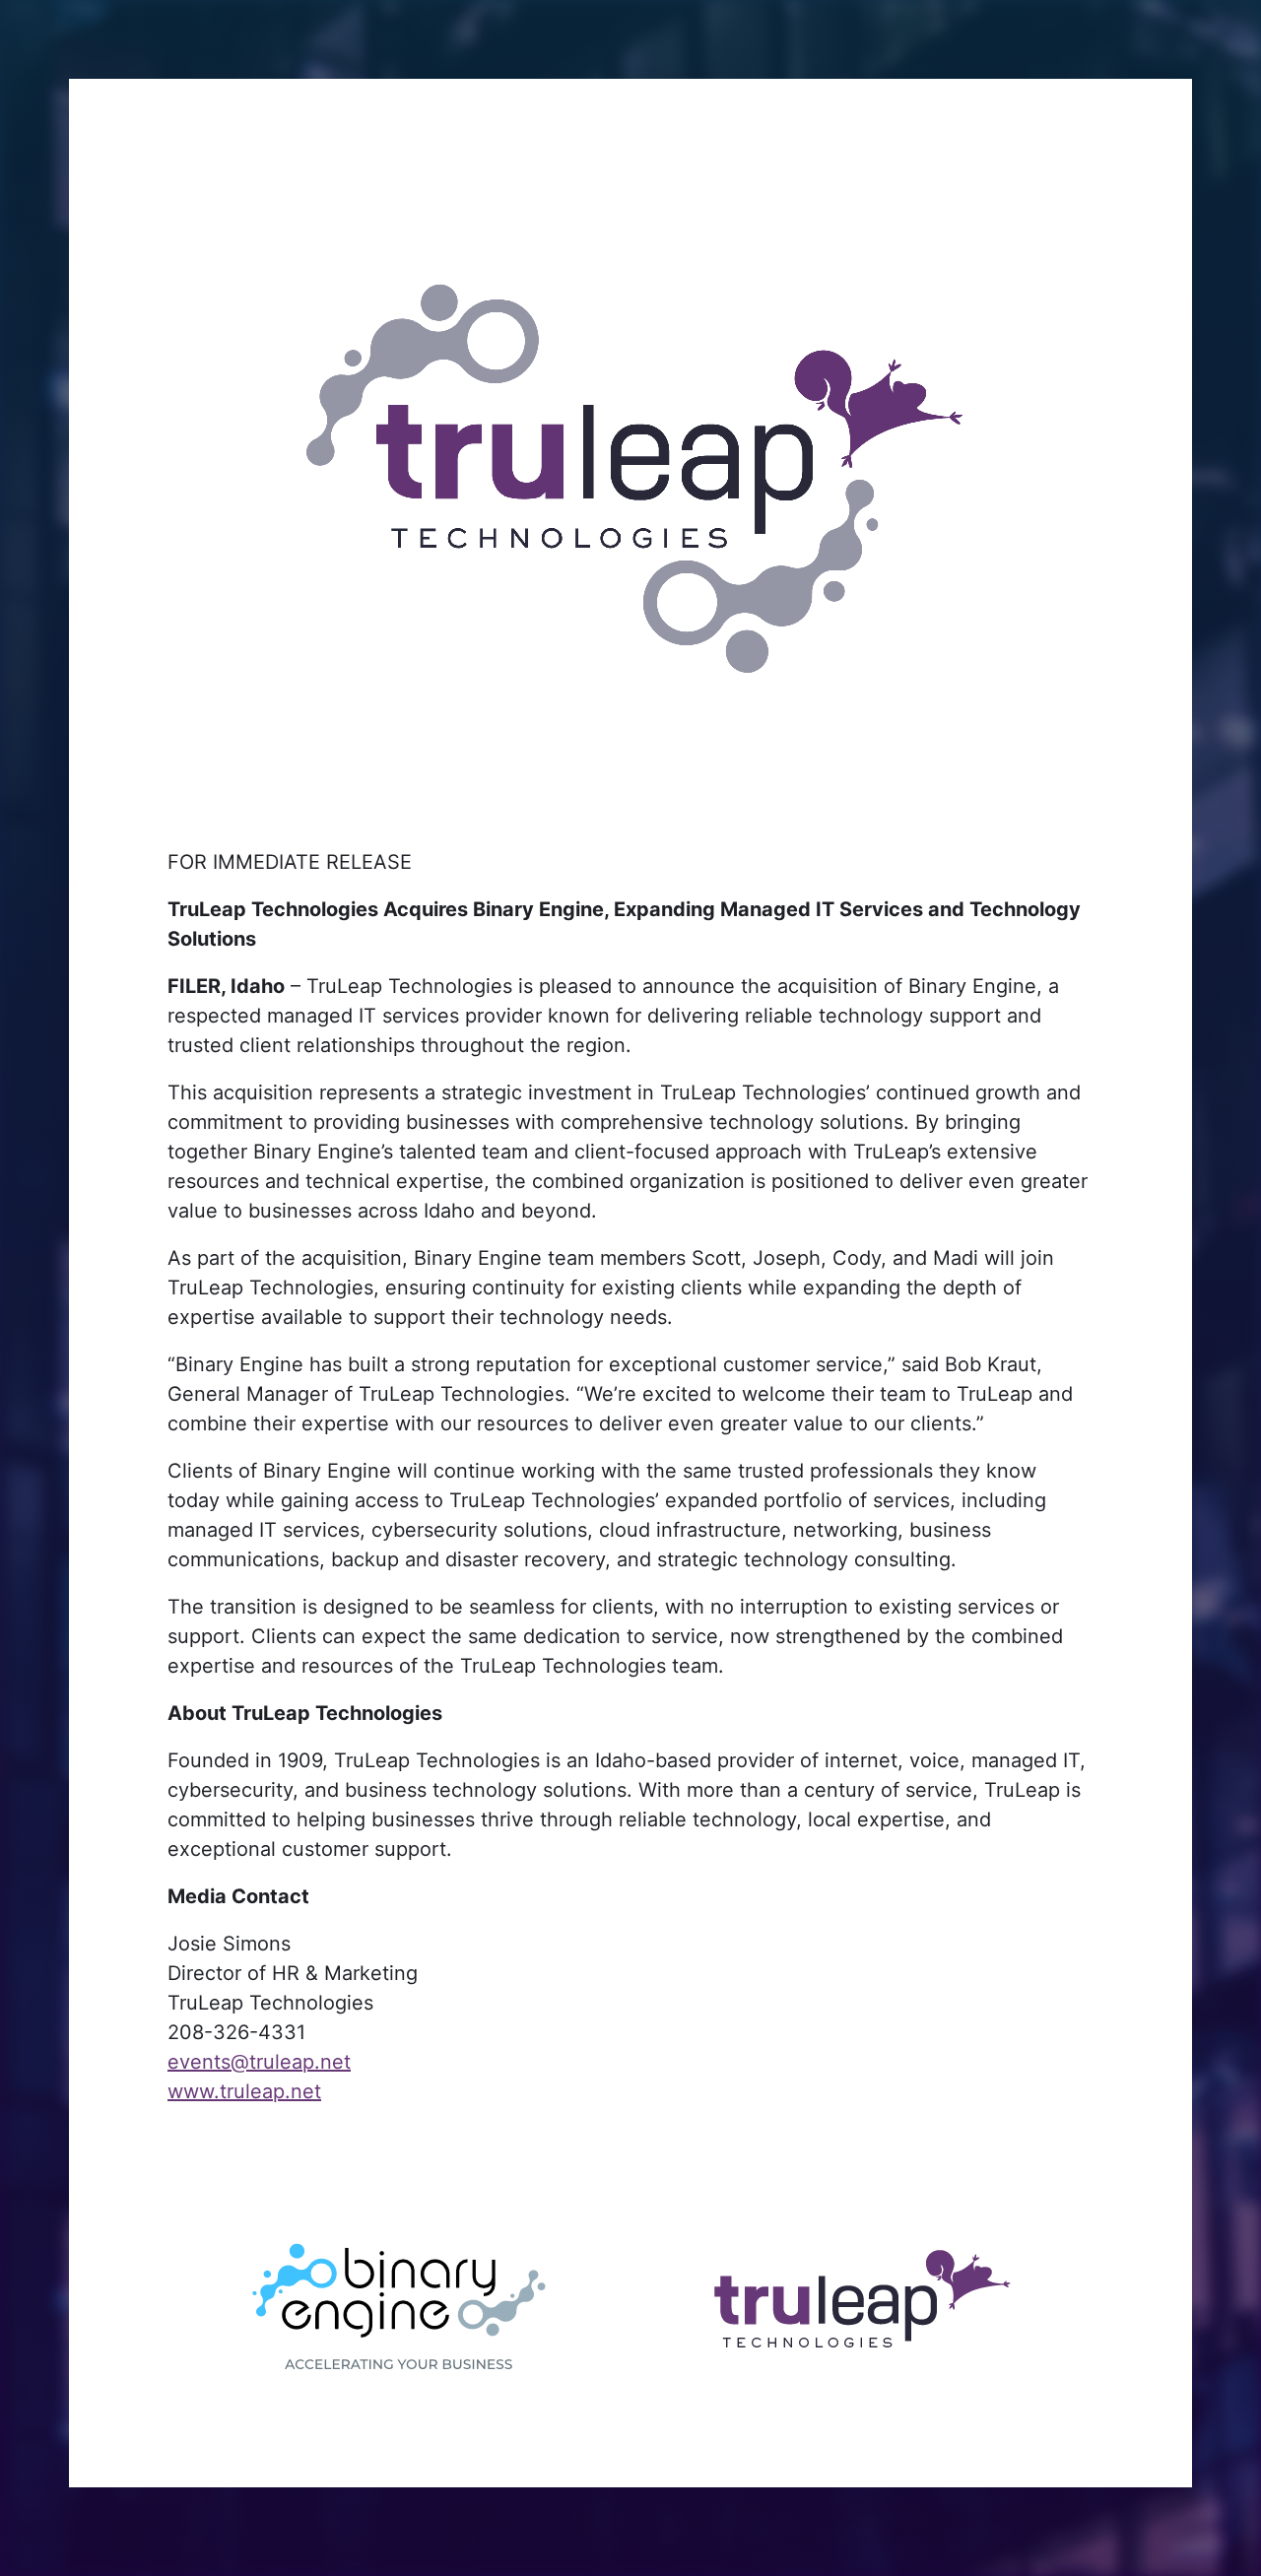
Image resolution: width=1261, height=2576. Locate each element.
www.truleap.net (244, 2091)
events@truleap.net (259, 2062)
